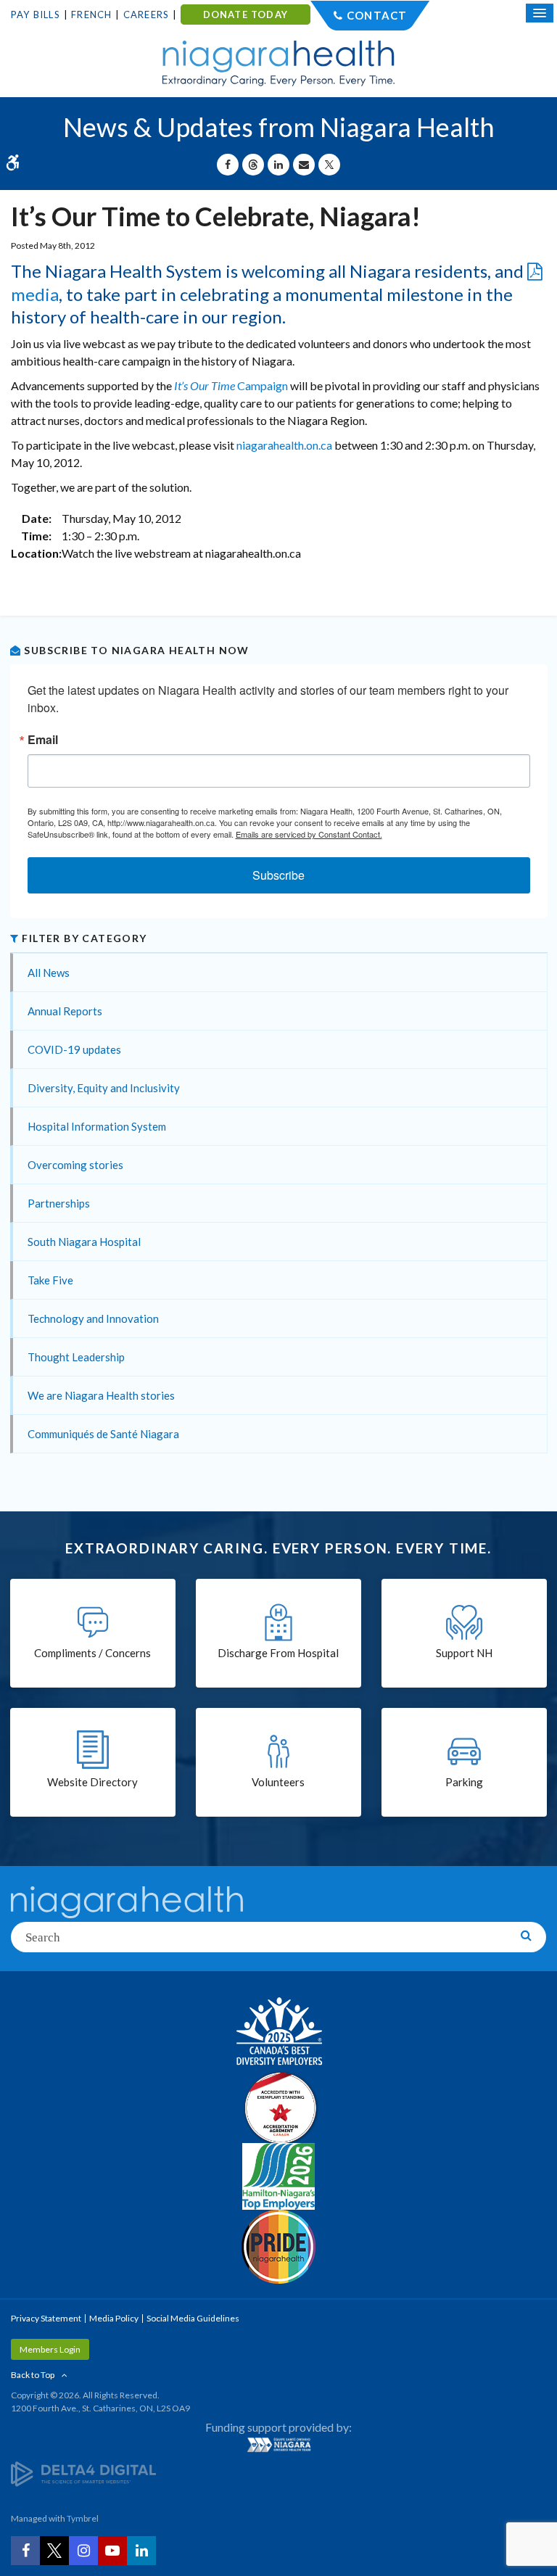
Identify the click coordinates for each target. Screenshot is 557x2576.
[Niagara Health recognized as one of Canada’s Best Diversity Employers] (278, 2033)
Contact (377, 15)
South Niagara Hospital (84, 1242)
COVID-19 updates (74, 1049)
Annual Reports (65, 1011)
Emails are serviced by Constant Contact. (309, 834)
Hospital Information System (97, 1126)
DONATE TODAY (246, 15)
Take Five (50, 1280)
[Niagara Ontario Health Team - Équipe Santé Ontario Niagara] (278, 2445)
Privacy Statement (46, 2318)
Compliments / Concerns (92, 1653)
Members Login (50, 2349)
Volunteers (278, 1782)
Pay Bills (36, 15)
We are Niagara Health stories (101, 1395)
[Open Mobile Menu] (540, 13)
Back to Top (33, 2375)
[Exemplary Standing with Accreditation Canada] (278, 2108)
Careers (146, 15)
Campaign (231, 385)
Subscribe (278, 875)
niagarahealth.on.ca (284, 445)
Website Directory (92, 1782)
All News (49, 973)
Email (43, 740)
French (91, 15)
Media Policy (114, 2318)
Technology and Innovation (93, 1318)
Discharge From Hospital (278, 1653)
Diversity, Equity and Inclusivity (104, 1088)
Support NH (464, 1653)
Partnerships (59, 1203)
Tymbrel (83, 2518)
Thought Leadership (76, 1357)
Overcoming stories (75, 1165)
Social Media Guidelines (193, 2318)
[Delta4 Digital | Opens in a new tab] (83, 2473)
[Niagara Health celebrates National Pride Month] (278, 2247)
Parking (464, 1782)
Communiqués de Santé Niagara (103, 1434)
